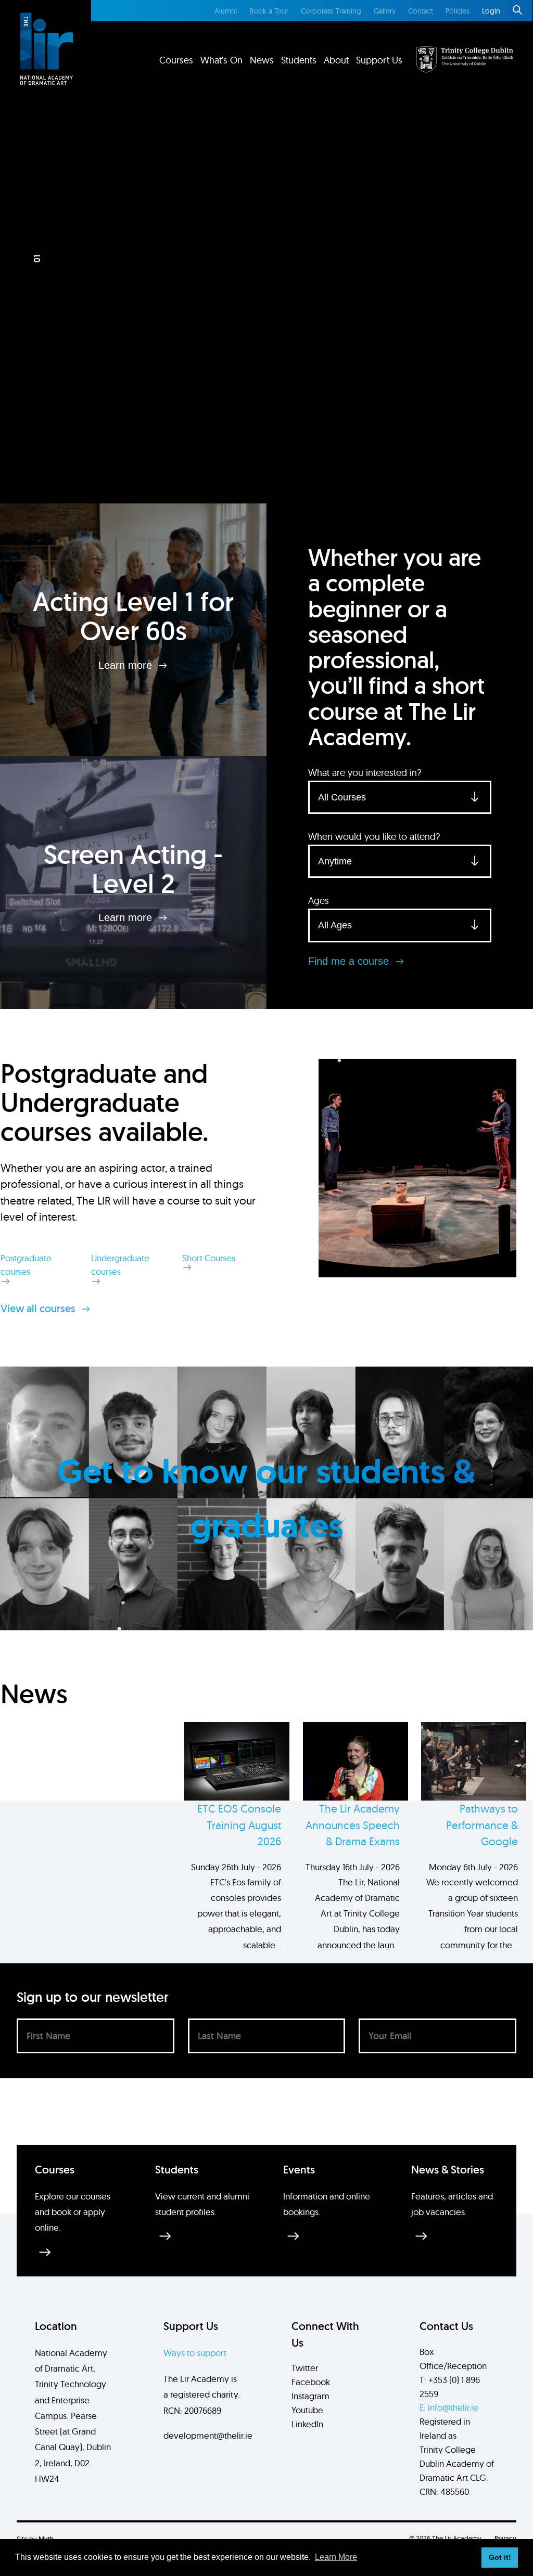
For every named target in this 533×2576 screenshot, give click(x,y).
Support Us (379, 60)
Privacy (505, 2538)
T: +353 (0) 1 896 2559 (450, 2387)
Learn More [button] (336, 2557)
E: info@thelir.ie (449, 2407)
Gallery (385, 11)
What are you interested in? (365, 773)
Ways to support (195, 2353)
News (262, 60)
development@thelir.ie (208, 2435)
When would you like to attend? (374, 837)
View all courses (39, 1309)
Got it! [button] (500, 2557)
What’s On (221, 60)
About (336, 60)
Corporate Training (331, 11)
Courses (176, 60)
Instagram (310, 2396)
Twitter (305, 2368)
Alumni (226, 11)
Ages (319, 901)
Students (299, 60)
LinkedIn (307, 2424)
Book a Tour (269, 11)
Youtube (307, 2410)
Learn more (127, 665)
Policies (458, 11)
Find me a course (350, 961)
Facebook (311, 2382)
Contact (421, 11)
